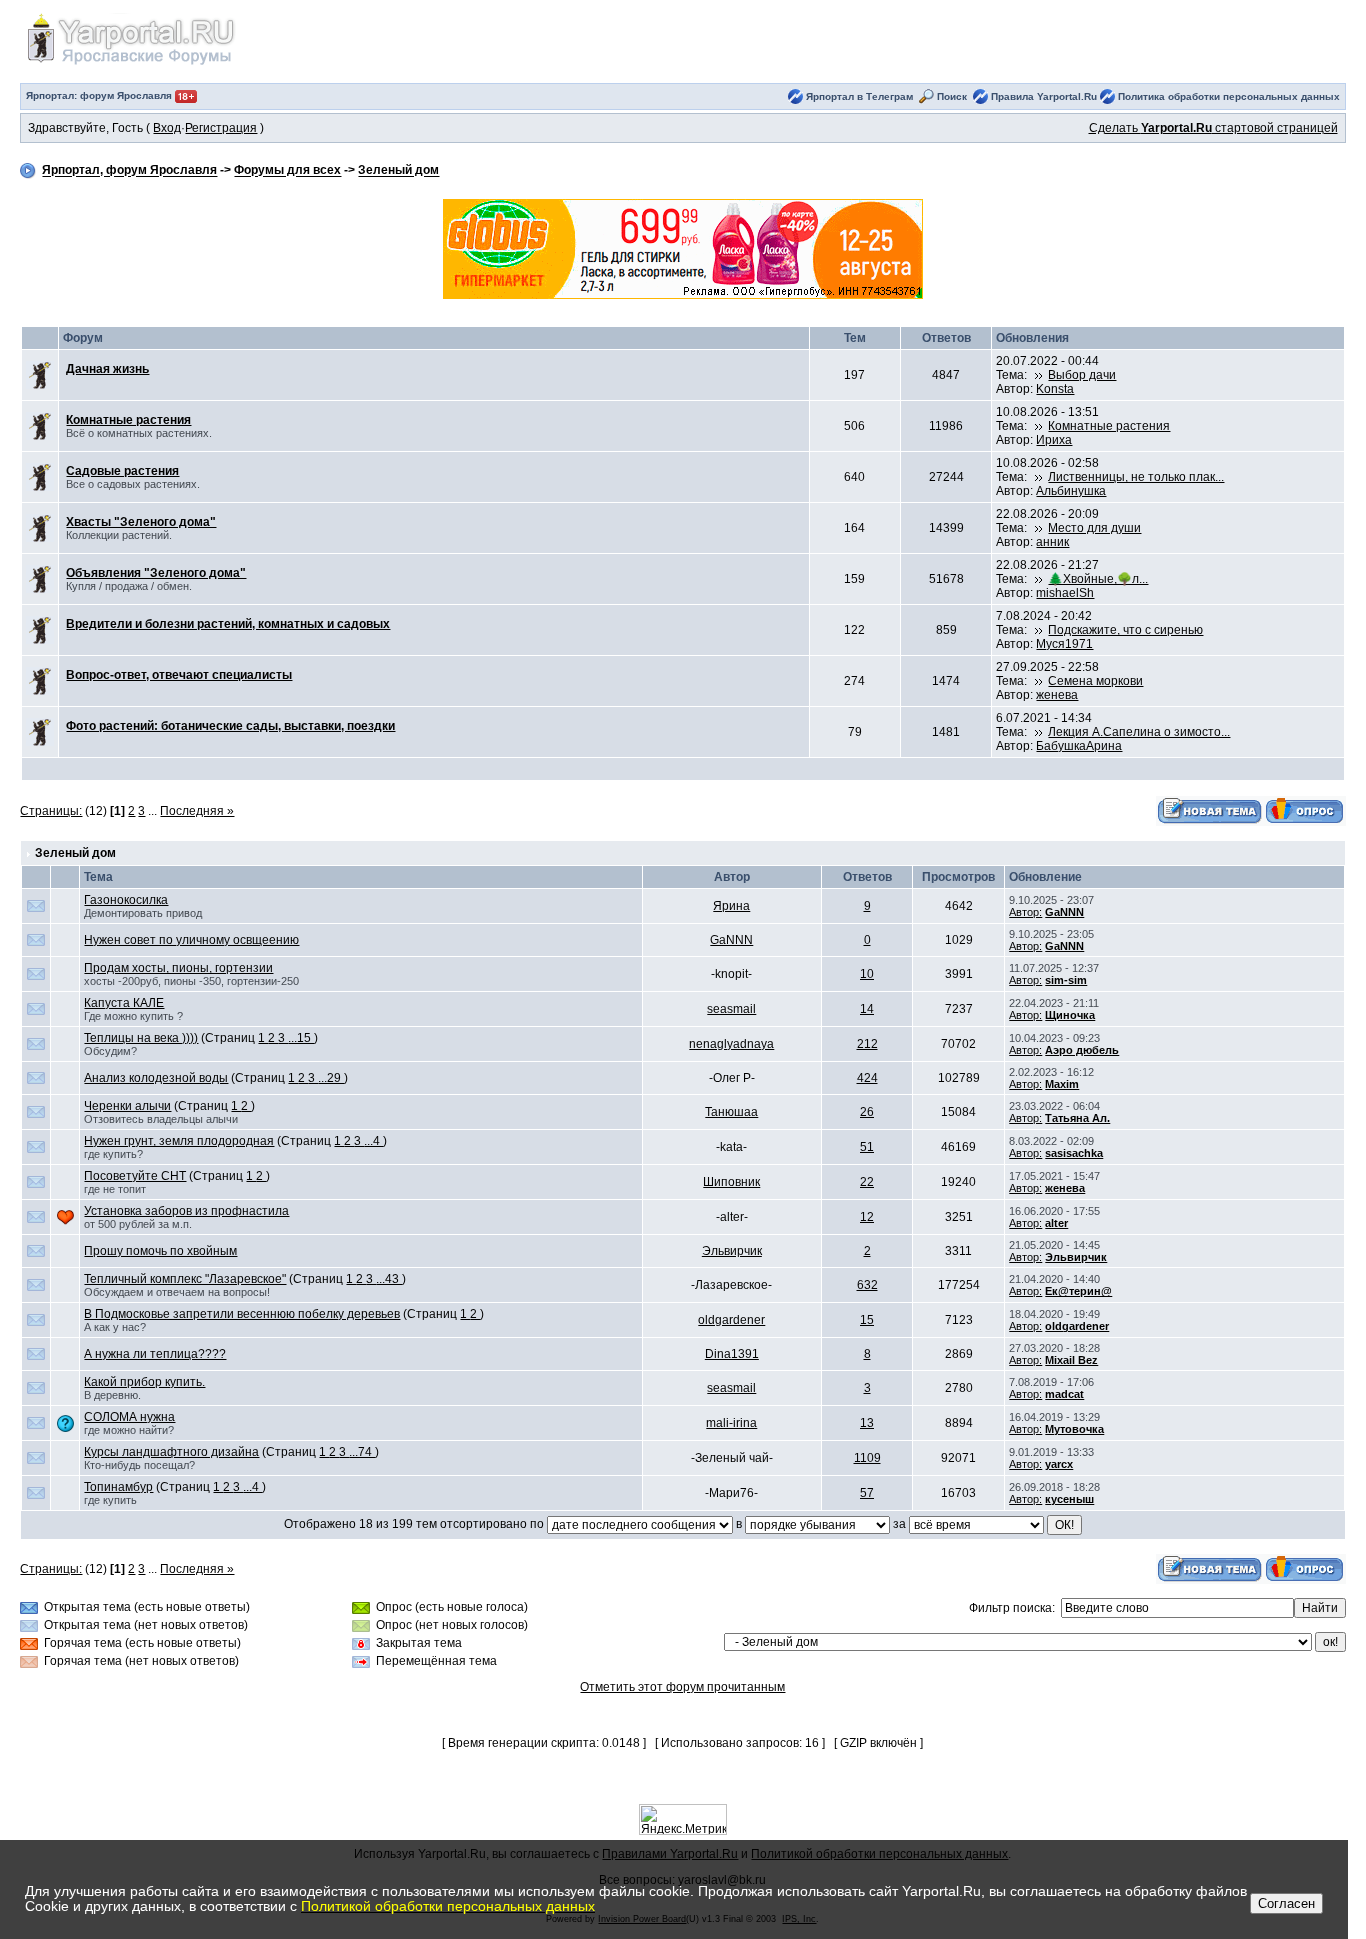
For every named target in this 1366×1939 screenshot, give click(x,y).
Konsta (1055, 389)
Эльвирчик (732, 1251)
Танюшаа (731, 1112)
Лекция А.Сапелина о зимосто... (1139, 732)
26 (867, 1112)
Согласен (1286, 1903)
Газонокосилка (126, 900)
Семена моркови (1095, 681)
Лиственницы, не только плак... (1136, 477)
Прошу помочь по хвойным (160, 1251)
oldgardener (731, 1320)
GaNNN (1064, 912)
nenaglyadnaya (731, 1044)
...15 (301, 1038)
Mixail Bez (1071, 1360)
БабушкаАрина (1079, 746)
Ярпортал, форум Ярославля (129, 171)
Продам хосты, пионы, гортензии (178, 968)
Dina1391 (732, 1354)
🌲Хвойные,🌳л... (1098, 579)
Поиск (952, 96)
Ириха (1054, 440)
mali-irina (731, 1423)
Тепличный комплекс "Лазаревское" (185, 1279)
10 (867, 974)
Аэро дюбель (1082, 1050)
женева (1057, 695)
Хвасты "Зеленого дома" (141, 522)
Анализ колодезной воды (156, 1078)
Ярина (731, 906)
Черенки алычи (127, 1106)
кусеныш (1069, 1499)
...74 (362, 1452)
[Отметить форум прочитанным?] (40, 375)
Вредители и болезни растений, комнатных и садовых (228, 624)
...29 (331, 1078)
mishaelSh (1065, 593)
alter (1056, 1223)
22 (867, 1182)
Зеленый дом (398, 171)
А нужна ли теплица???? (155, 1354)
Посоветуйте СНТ (135, 1176)
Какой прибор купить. (144, 1382)
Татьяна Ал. (1077, 1118)
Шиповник (731, 1182)
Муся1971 (1064, 644)
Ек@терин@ (1078, 1291)
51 (867, 1147)
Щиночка (1070, 1015)
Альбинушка (1071, 491)
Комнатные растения (128, 420)
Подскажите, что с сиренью (1125, 630)
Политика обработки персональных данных (1229, 96)
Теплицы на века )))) (141, 1038)
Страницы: (51, 811)
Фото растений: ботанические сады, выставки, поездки (230, 726)
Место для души (1094, 528)
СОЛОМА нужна (129, 1417)
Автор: (1025, 912)
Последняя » (197, 811)
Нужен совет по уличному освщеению (191, 940)
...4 (373, 1141)
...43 (389, 1279)
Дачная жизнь (107, 369)
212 (867, 1044)
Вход (167, 128)
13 (867, 1423)
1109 (867, 1458)
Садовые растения (122, 471)
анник (1052, 542)
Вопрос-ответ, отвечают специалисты (179, 675)
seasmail (731, 1009)
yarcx (1059, 1464)
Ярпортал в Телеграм (859, 96)
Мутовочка (1074, 1429)
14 (867, 1009)
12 (867, 1217)
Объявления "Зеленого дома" (156, 573)
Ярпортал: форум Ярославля (100, 95)
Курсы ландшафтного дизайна (171, 1452)
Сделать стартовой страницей (1213, 128)
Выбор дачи (1082, 375)
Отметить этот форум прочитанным (682, 1687)
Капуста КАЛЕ (124, 1003)
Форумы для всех (287, 171)
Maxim (1062, 1084)
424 (867, 1078)
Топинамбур (118, 1487)
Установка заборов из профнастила (186, 1211)
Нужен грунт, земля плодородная (179, 1141)
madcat (1064, 1394)
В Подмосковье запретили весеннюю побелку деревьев (242, 1314)
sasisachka (1074, 1153)
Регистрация (221, 128)
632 (867, 1285)
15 (867, 1320)
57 (867, 1493)
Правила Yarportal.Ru (1044, 96)
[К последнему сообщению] (1039, 375)
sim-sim (1066, 980)
